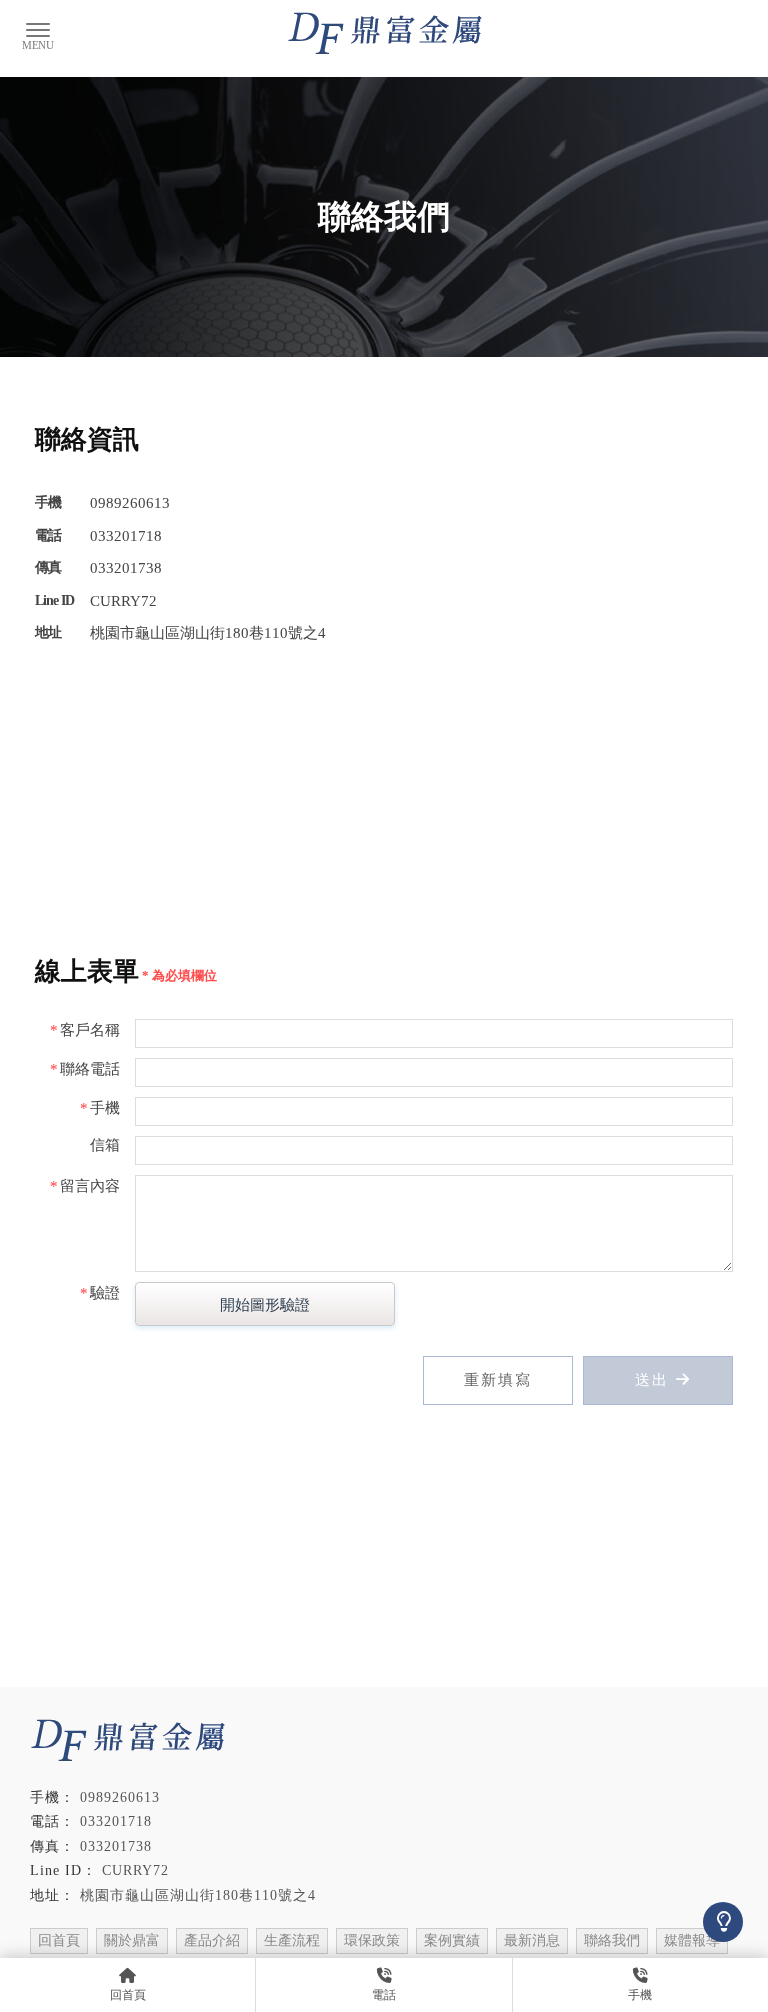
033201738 (116, 1846)
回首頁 (59, 1940)
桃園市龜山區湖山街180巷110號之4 (198, 1895)
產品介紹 (212, 1940)
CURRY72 (135, 1870)
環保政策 (372, 1940)
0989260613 (120, 1797)
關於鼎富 (132, 1940)
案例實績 (452, 1940)
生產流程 (292, 1940)
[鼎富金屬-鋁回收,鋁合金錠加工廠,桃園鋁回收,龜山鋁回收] (384, 35)
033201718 (116, 1821)
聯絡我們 (612, 1940)
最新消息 (532, 1940)
